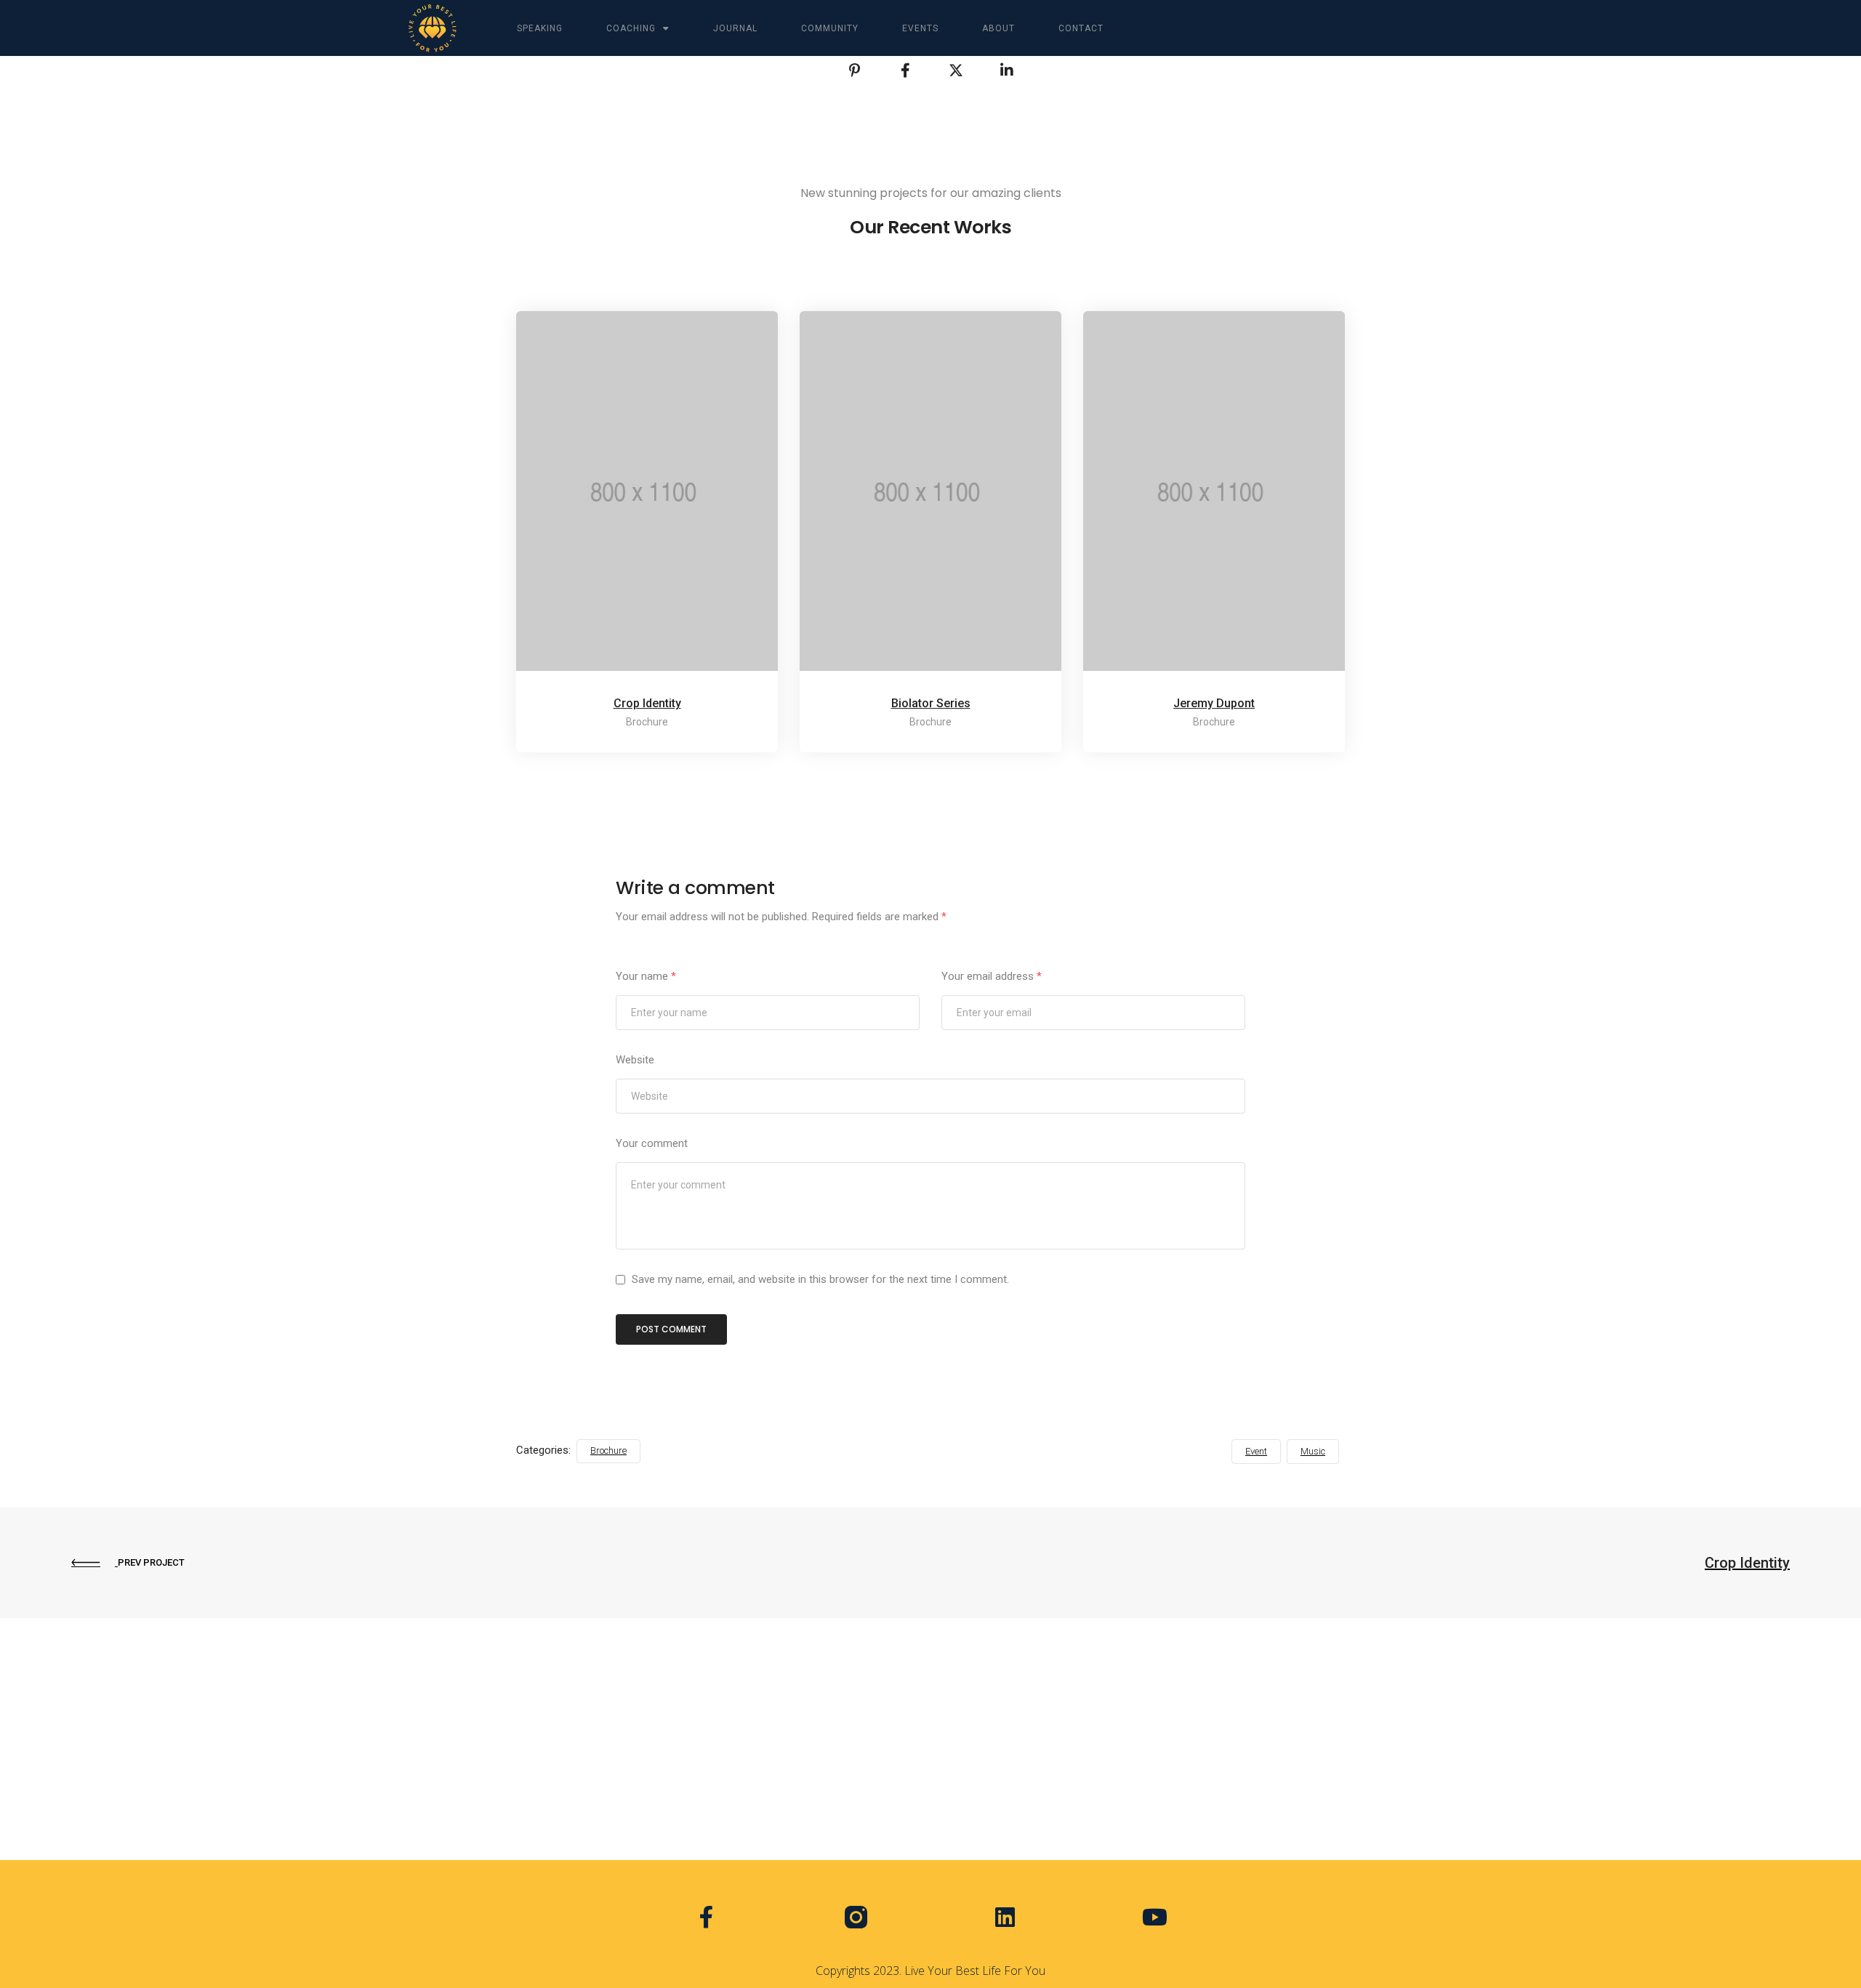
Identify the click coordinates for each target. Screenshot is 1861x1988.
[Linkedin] (1005, 1916)
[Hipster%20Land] (854, 71)
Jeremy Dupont (1214, 703)
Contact (1081, 28)
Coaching (631, 28)
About (998, 28)
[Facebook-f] (706, 1916)
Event (1256, 1451)
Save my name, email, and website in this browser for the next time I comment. (820, 1279)
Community (830, 28)
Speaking (540, 28)
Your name (646, 976)
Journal (735, 28)
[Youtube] (1154, 1916)
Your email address (992, 976)
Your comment (652, 1143)
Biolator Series (931, 703)
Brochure (608, 1450)
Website (635, 1060)
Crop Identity (647, 703)
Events (920, 28)
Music (1313, 1451)
